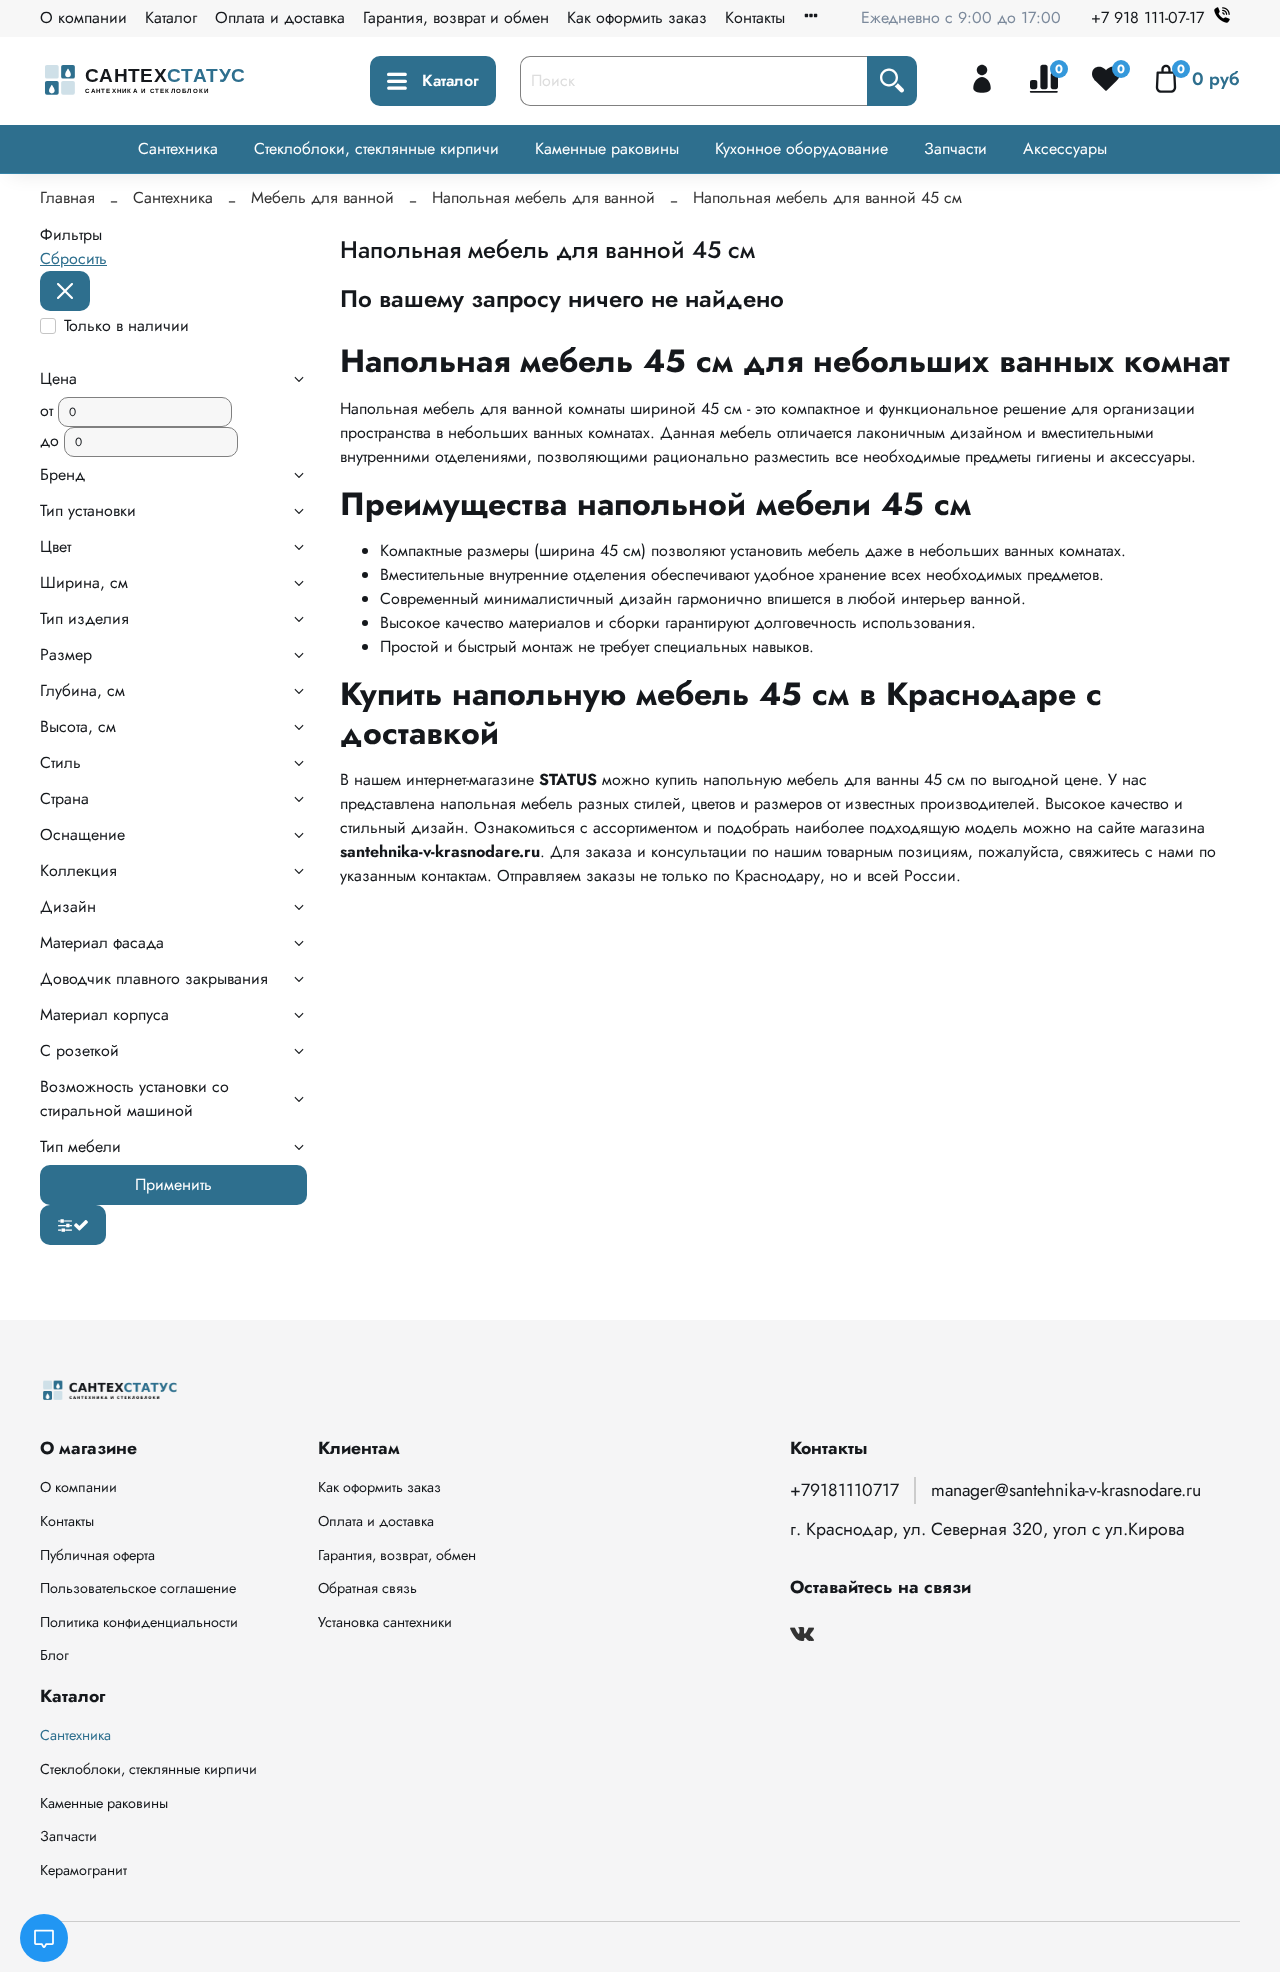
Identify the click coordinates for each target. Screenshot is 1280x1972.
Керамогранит (83, 1870)
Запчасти (955, 148)
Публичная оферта (97, 1555)
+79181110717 (844, 1490)
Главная (67, 197)
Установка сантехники (385, 1622)
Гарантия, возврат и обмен (456, 17)
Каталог (171, 17)
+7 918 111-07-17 (1147, 17)
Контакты (755, 17)
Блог (54, 1655)
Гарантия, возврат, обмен (397, 1555)
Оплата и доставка (280, 17)
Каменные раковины (607, 148)
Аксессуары (1065, 148)
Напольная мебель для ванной (543, 197)
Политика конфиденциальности (139, 1622)
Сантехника (178, 148)
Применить (173, 1184)
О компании (83, 17)
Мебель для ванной (322, 197)
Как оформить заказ (637, 17)
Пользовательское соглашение (138, 1588)
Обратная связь (367, 1588)
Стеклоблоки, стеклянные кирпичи (376, 148)
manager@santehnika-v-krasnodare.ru (1066, 1490)
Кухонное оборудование (801, 148)
